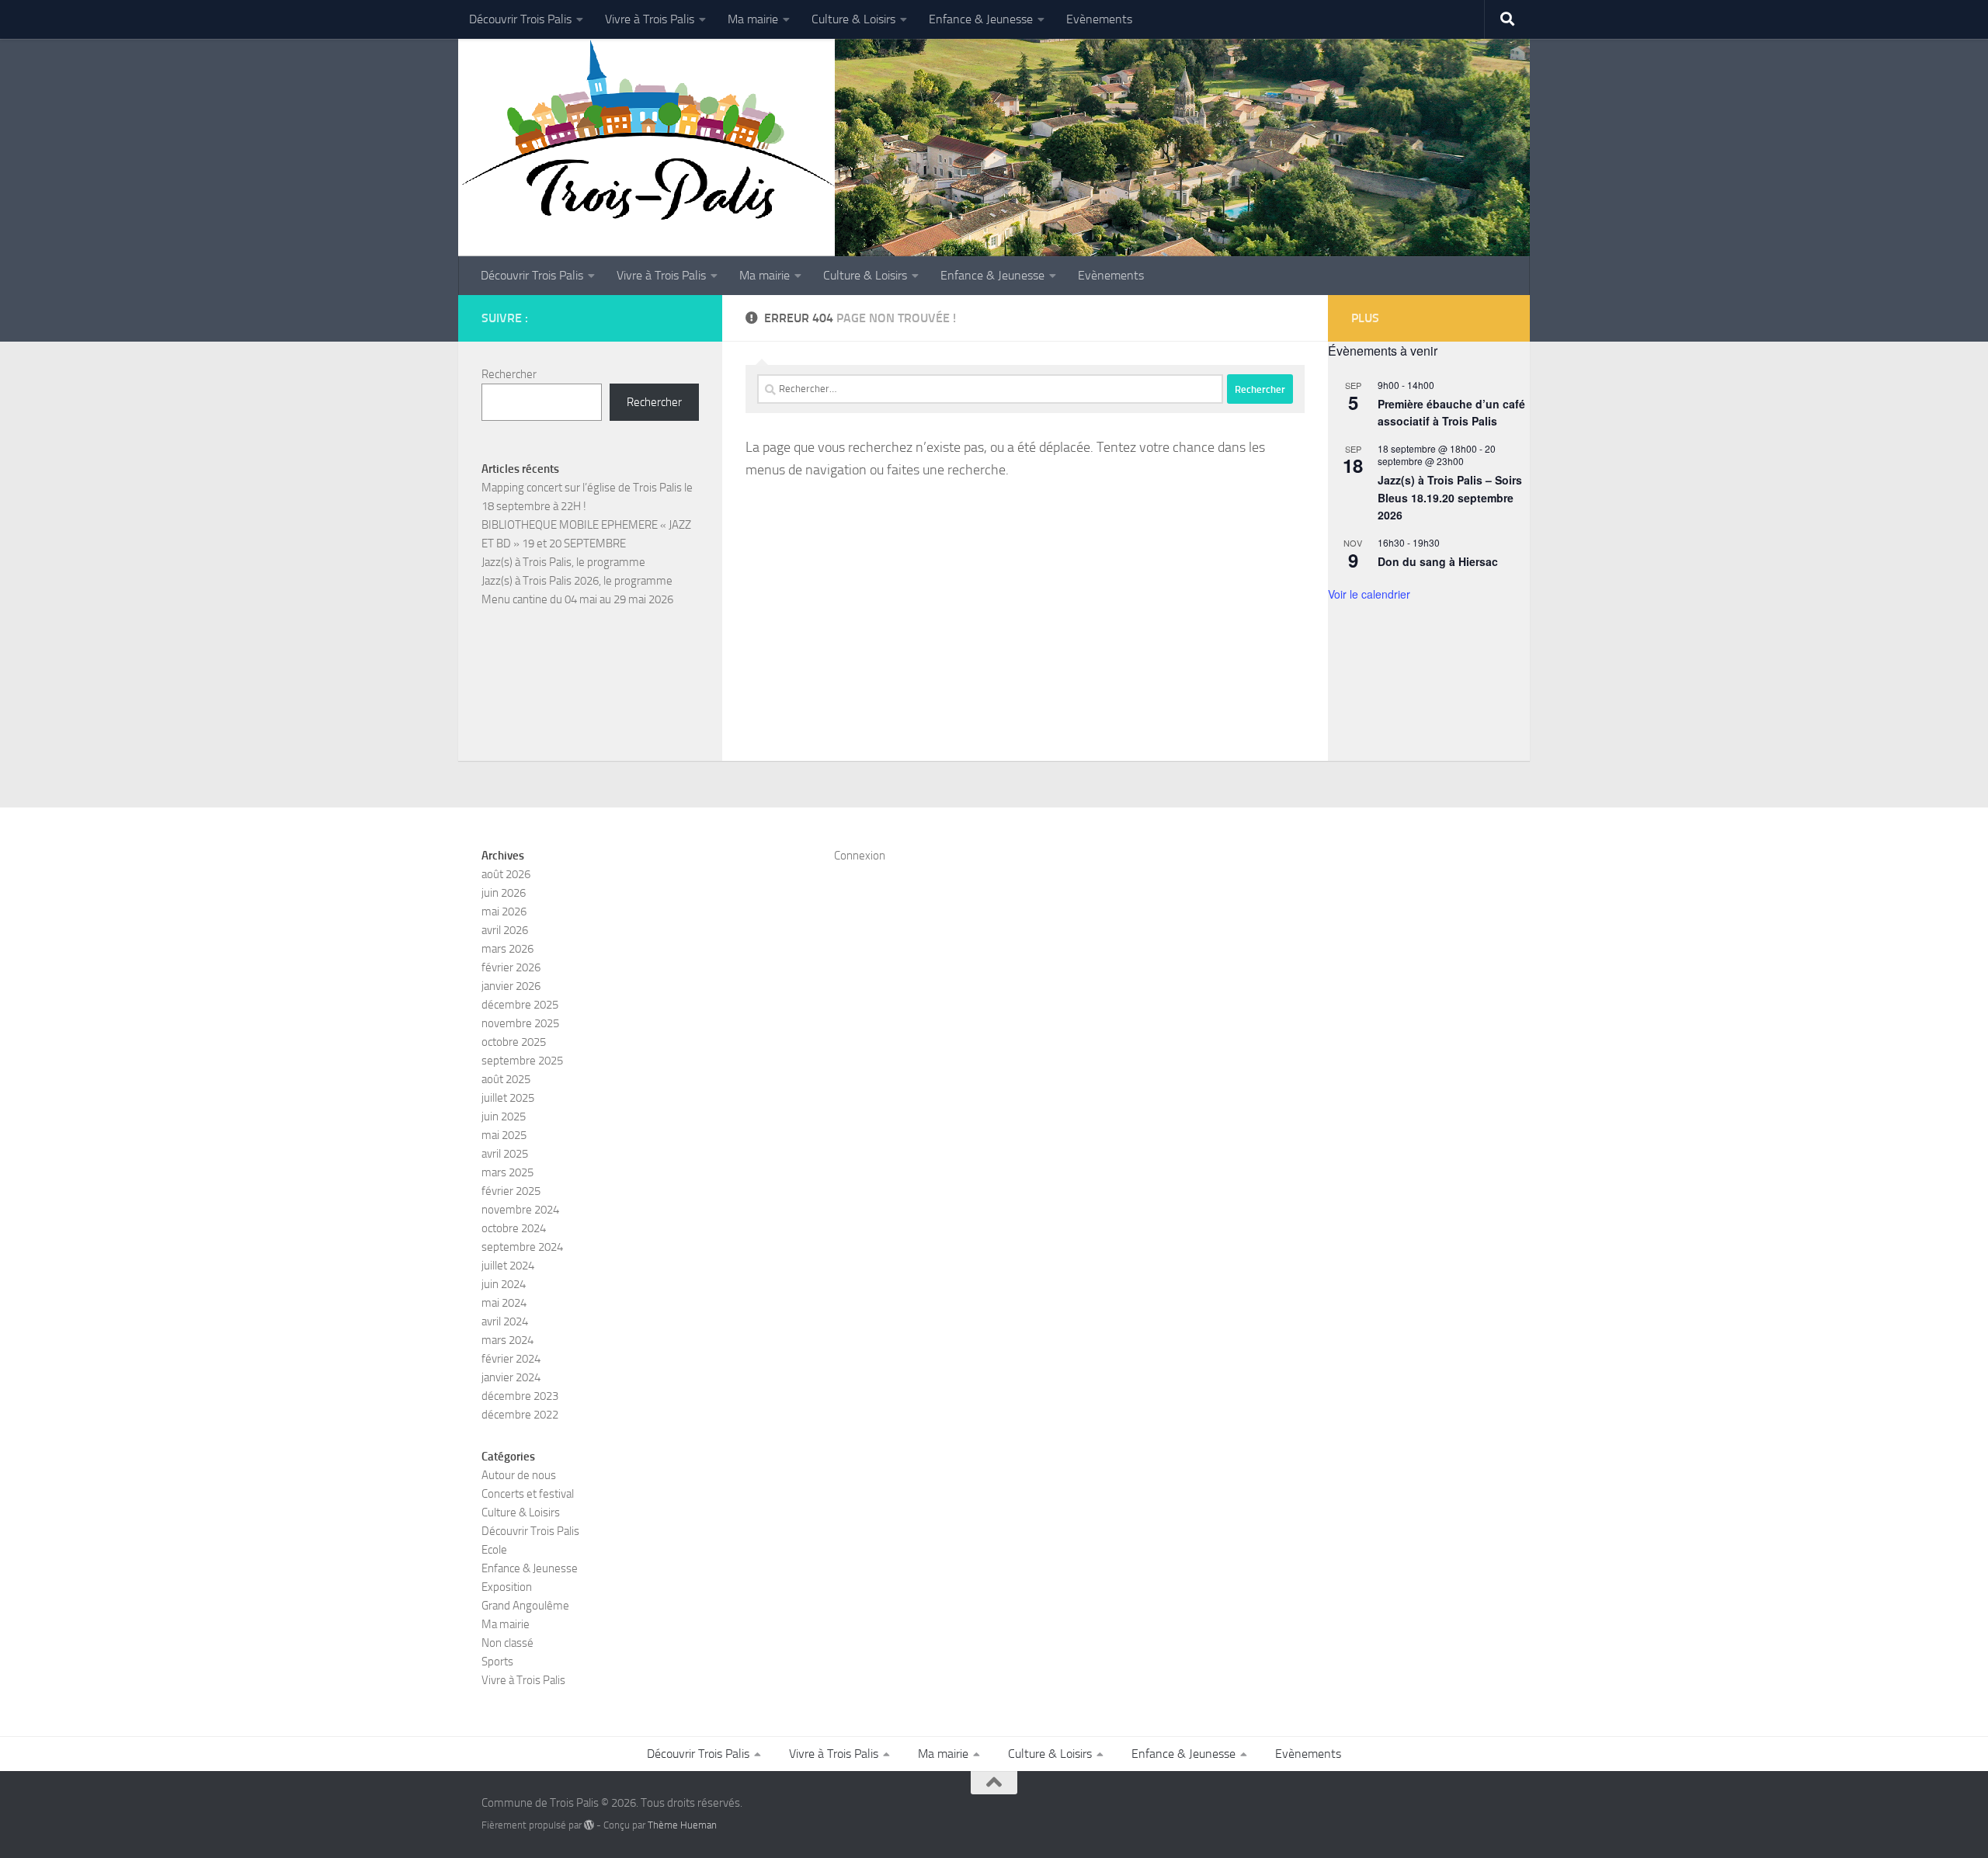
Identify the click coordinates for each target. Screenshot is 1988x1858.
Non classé (507, 1643)
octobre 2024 (514, 1228)
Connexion (860, 856)
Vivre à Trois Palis (650, 19)
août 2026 (506, 874)
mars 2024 (507, 1340)
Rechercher (509, 374)
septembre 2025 (522, 1061)
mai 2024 (504, 1303)
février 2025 (511, 1191)
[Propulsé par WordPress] (589, 1825)
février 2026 (511, 967)
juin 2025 (504, 1117)
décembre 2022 (520, 1415)
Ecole (494, 1550)
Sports (497, 1662)
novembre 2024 (520, 1210)
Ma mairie (753, 19)
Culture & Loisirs (853, 19)
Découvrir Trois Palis (520, 19)
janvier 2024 (511, 1377)
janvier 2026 (511, 986)
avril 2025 (505, 1154)
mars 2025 (507, 1172)
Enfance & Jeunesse (981, 19)
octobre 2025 (514, 1042)
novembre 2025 (520, 1023)
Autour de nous (519, 1475)
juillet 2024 (508, 1266)
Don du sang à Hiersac (1438, 561)
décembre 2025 (520, 1005)
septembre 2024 (522, 1247)
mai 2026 (504, 912)
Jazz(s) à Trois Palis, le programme (563, 562)
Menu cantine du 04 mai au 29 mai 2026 (577, 599)
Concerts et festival (528, 1494)
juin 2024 (504, 1284)
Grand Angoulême (525, 1606)
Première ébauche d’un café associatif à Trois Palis (1451, 413)
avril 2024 (505, 1321)
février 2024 (511, 1359)
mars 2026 (507, 949)
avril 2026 (505, 930)
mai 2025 (504, 1135)
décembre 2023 (520, 1396)
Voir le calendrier (1369, 594)
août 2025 (506, 1079)
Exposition (507, 1587)
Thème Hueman (682, 1825)
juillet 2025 (508, 1098)
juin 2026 (504, 893)
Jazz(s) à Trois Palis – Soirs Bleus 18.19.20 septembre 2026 (1450, 497)
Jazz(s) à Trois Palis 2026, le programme (577, 581)
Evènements (1099, 19)
